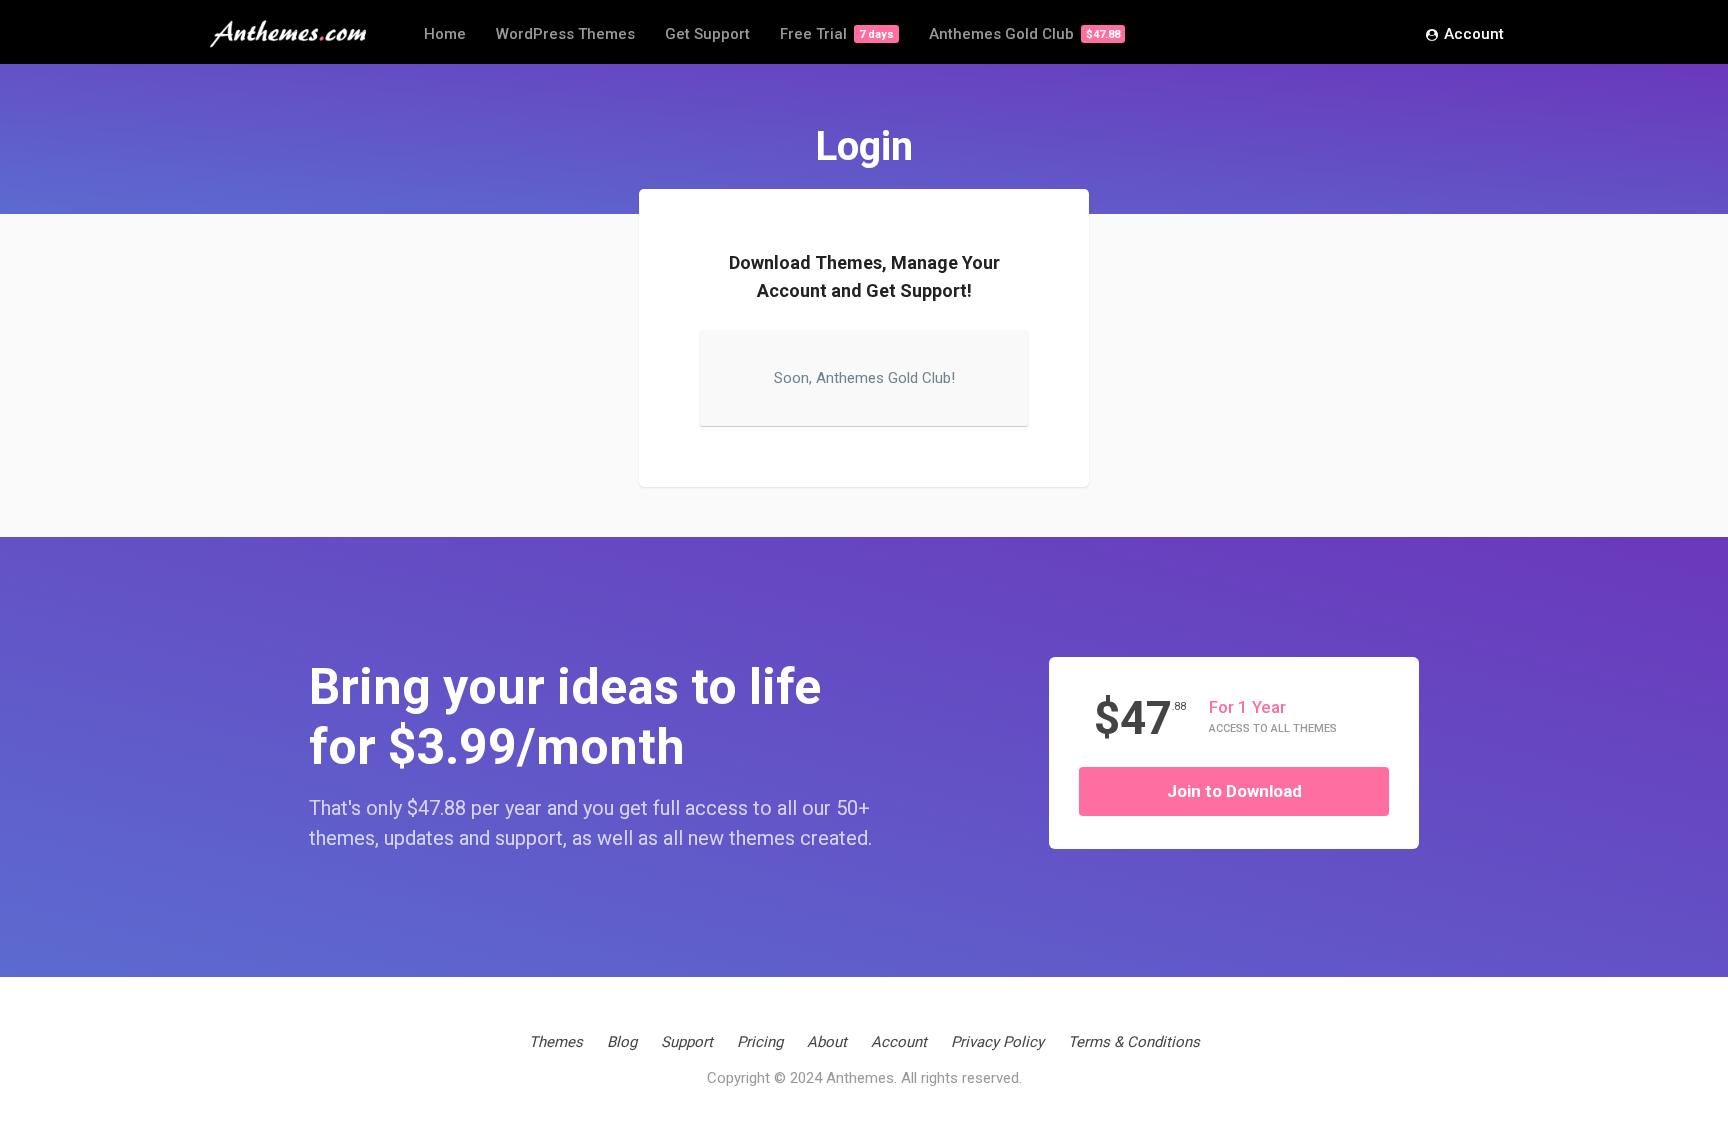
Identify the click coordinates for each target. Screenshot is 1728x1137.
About (827, 1042)
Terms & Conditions (1134, 1042)
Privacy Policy (997, 1042)
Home (445, 34)
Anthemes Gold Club (1024, 34)
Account (1474, 34)
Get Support (707, 34)
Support (687, 1042)
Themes (556, 1042)
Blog (622, 1042)
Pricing (760, 1042)
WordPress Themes (565, 34)
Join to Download (1234, 791)
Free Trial (837, 34)
